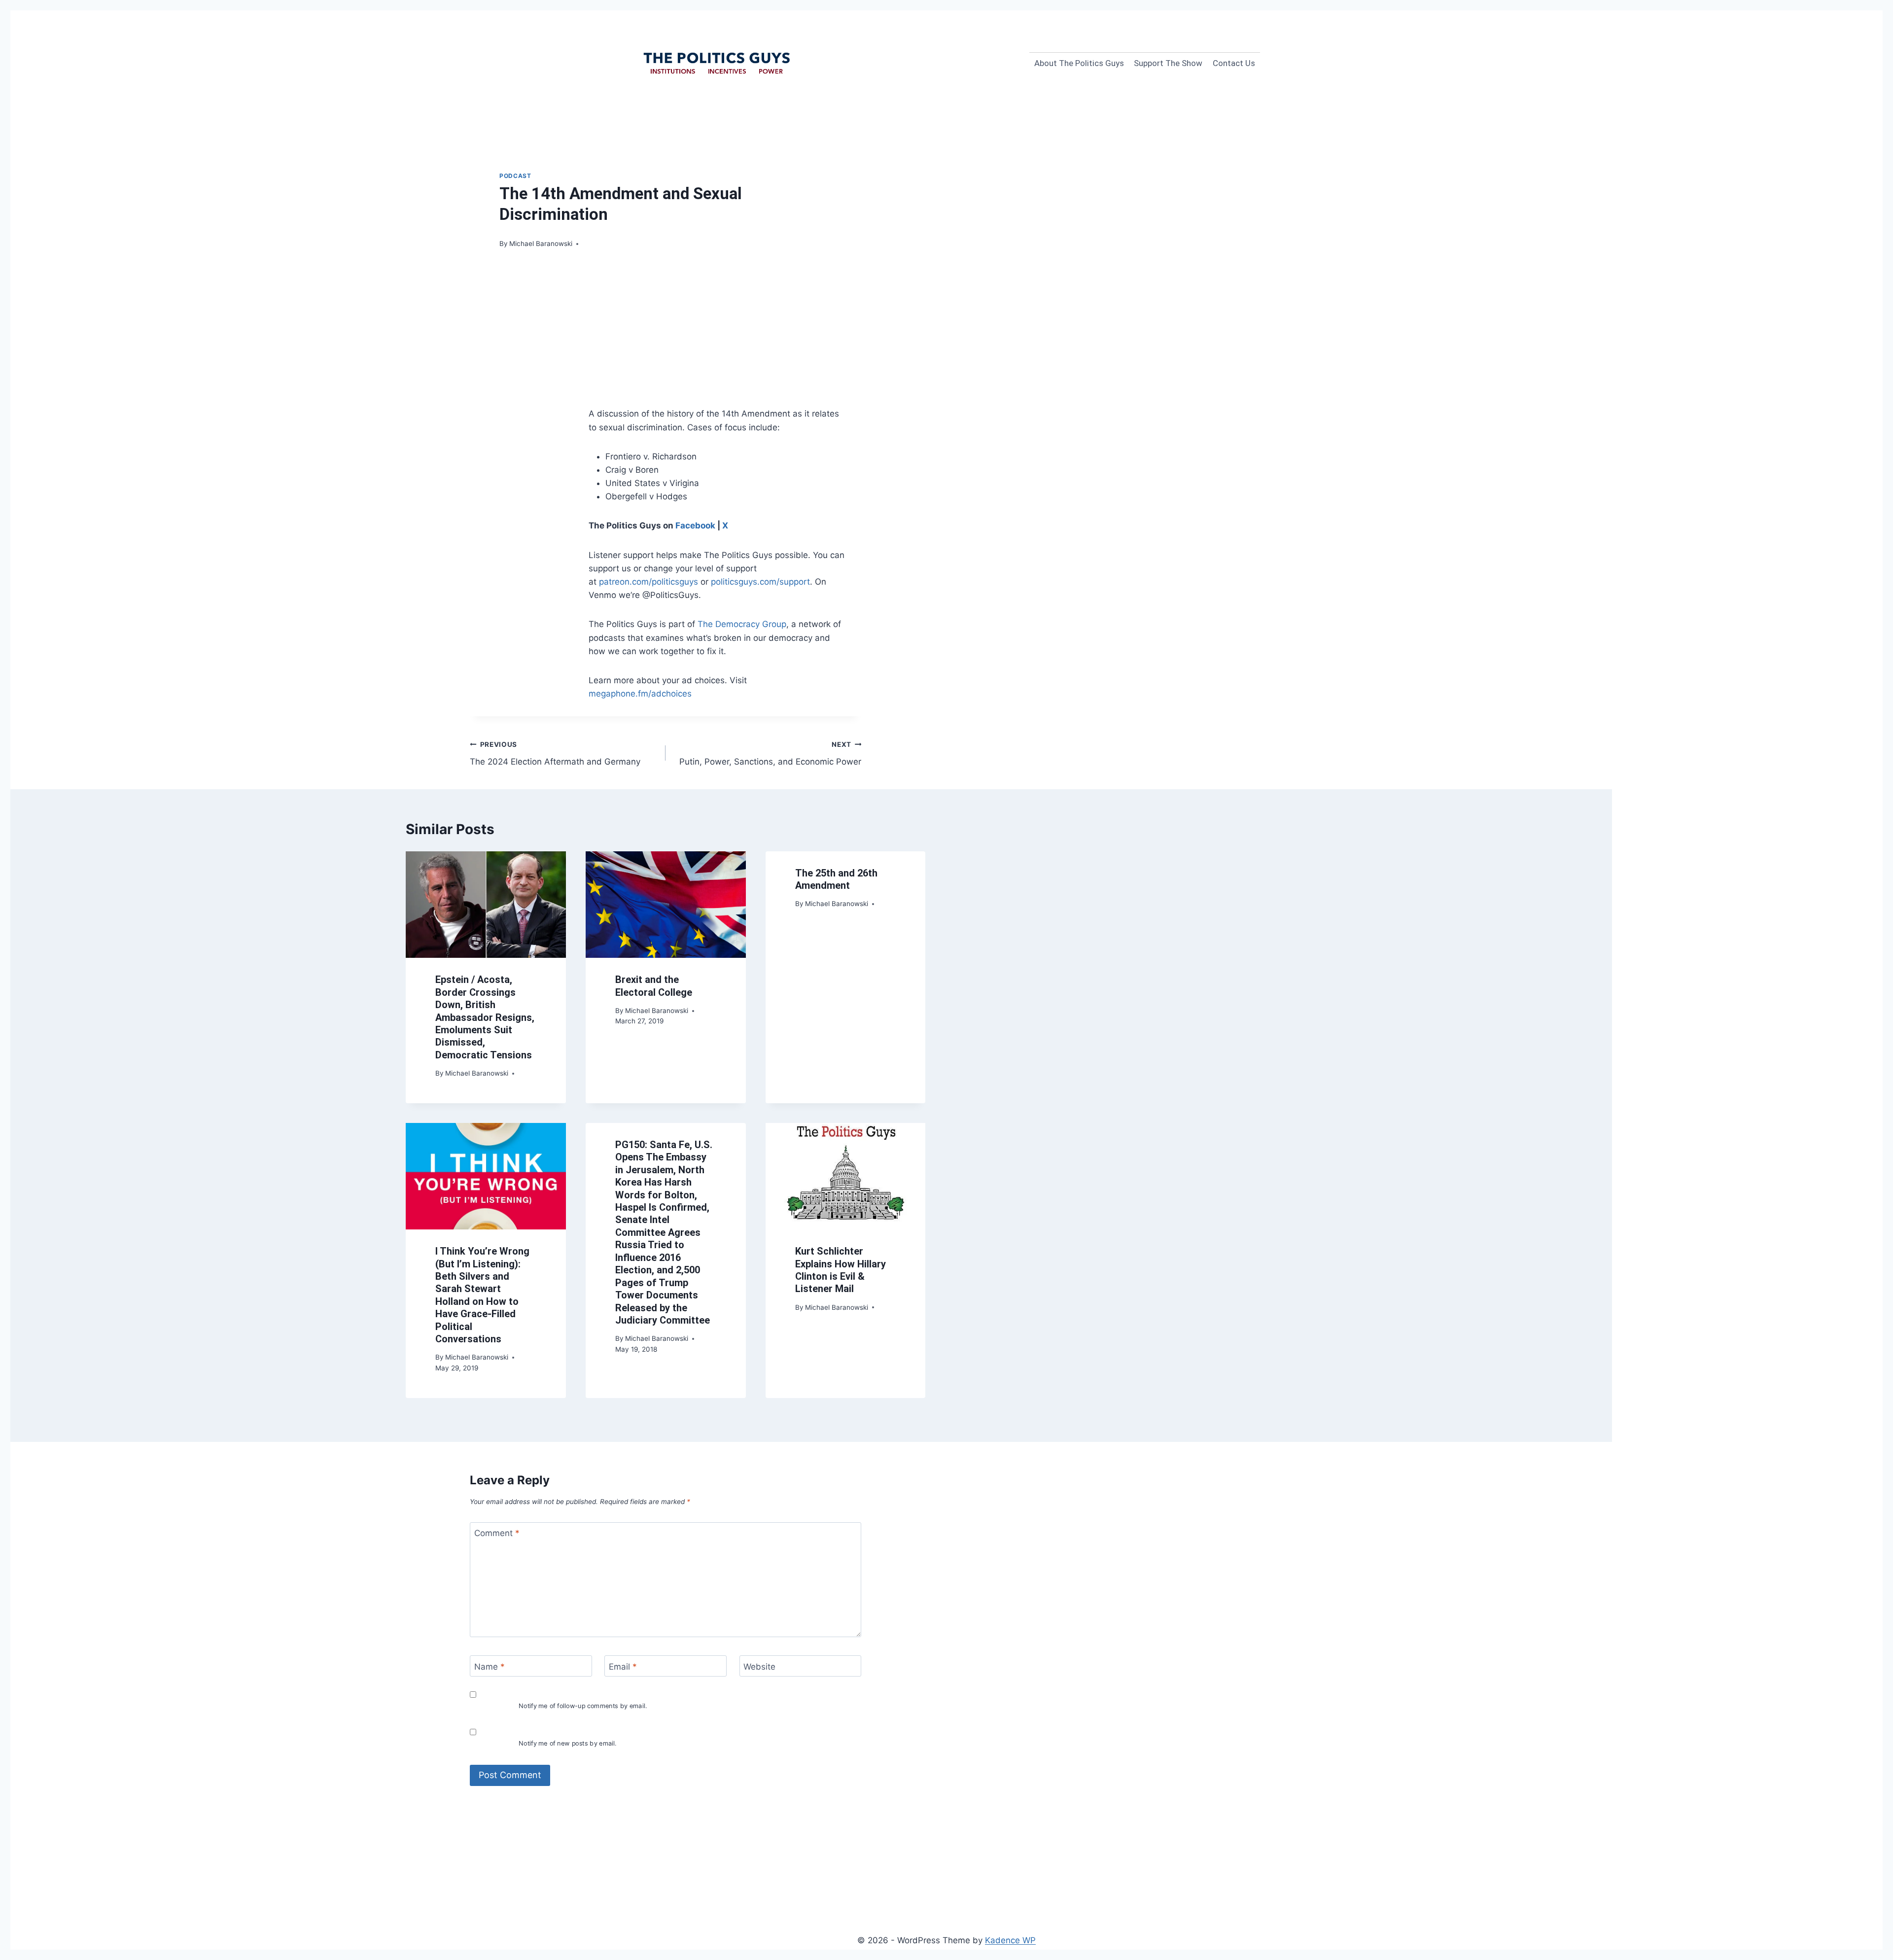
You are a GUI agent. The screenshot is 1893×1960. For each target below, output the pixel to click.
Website (759, 1667)
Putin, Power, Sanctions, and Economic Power (770, 753)
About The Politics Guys (1079, 63)
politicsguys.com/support (760, 582)
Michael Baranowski (541, 244)
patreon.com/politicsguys (649, 582)
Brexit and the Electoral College (654, 986)
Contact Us (1234, 63)
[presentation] (486, 905)
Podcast (515, 176)
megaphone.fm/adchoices (640, 694)
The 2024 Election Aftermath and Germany (555, 753)
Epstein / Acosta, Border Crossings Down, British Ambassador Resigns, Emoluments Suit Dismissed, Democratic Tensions (485, 1017)
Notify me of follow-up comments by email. (583, 1706)
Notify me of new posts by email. (568, 1744)
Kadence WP (1010, 1940)
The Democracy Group (742, 624)
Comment (497, 1533)
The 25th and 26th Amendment (836, 879)
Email (623, 1667)
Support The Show (1168, 63)
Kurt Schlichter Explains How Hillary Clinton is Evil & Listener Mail (841, 1270)
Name (490, 1667)
